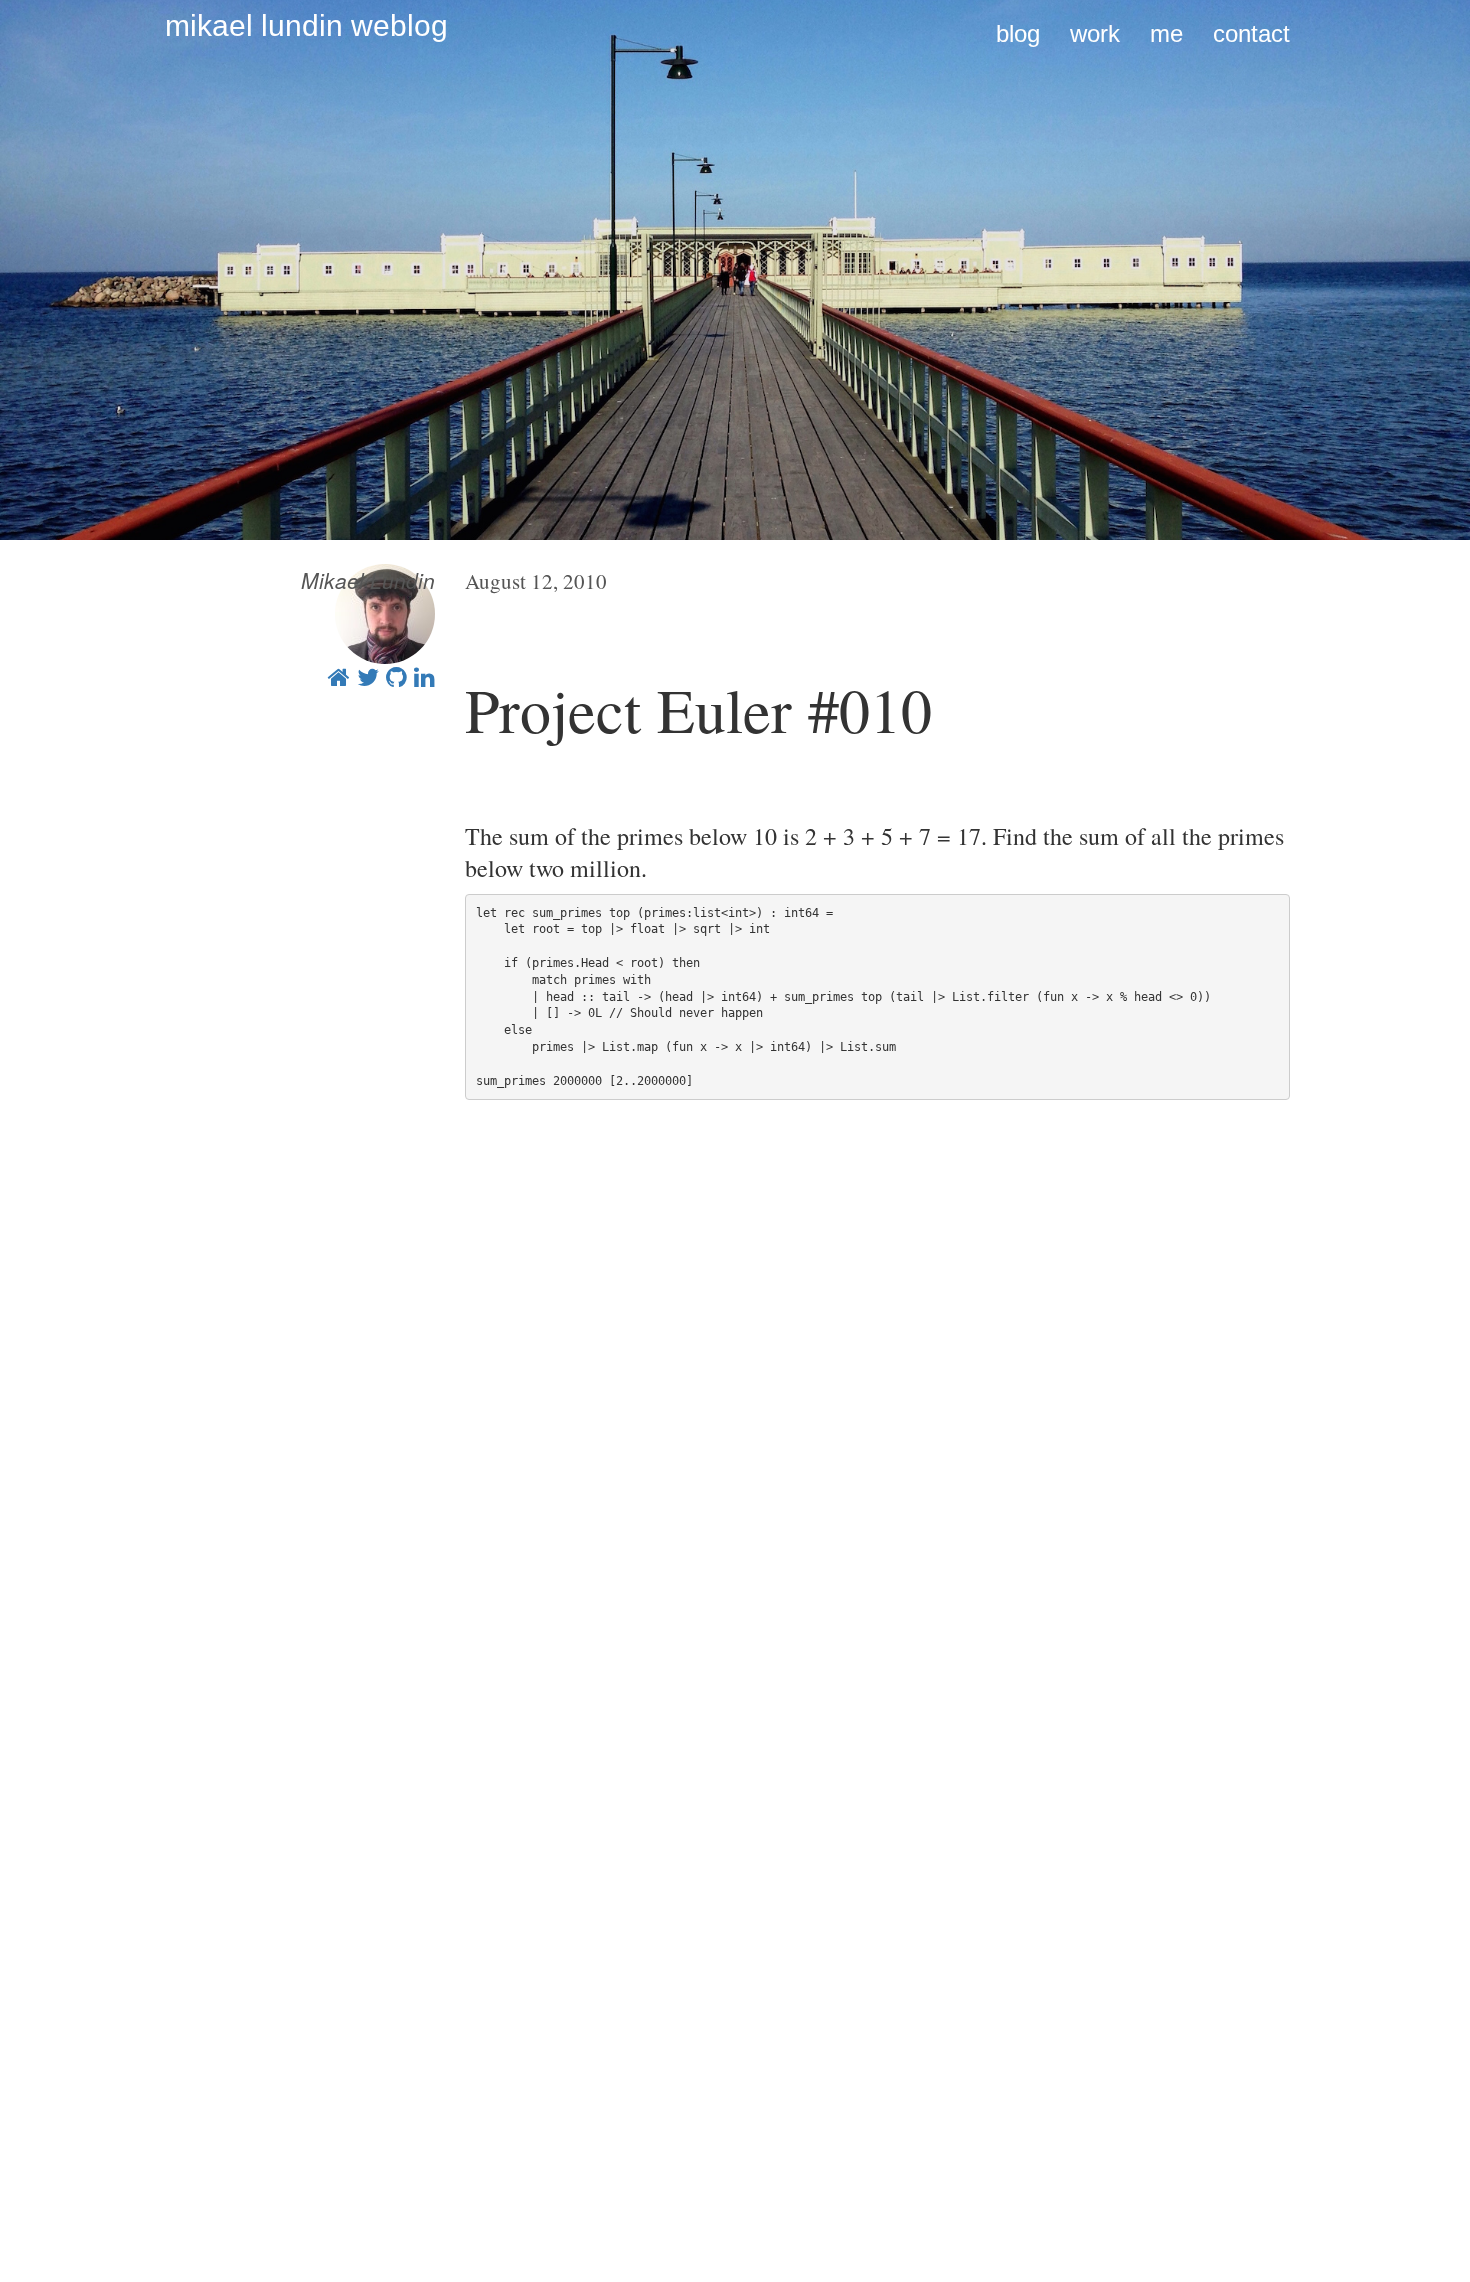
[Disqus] (877, 1412)
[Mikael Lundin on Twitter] (368, 675)
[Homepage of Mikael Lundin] (339, 675)
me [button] (1166, 33)
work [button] (1095, 33)
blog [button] (1018, 33)
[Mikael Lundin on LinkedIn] (424, 675)
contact (1251, 33)
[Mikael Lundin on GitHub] (396, 675)
